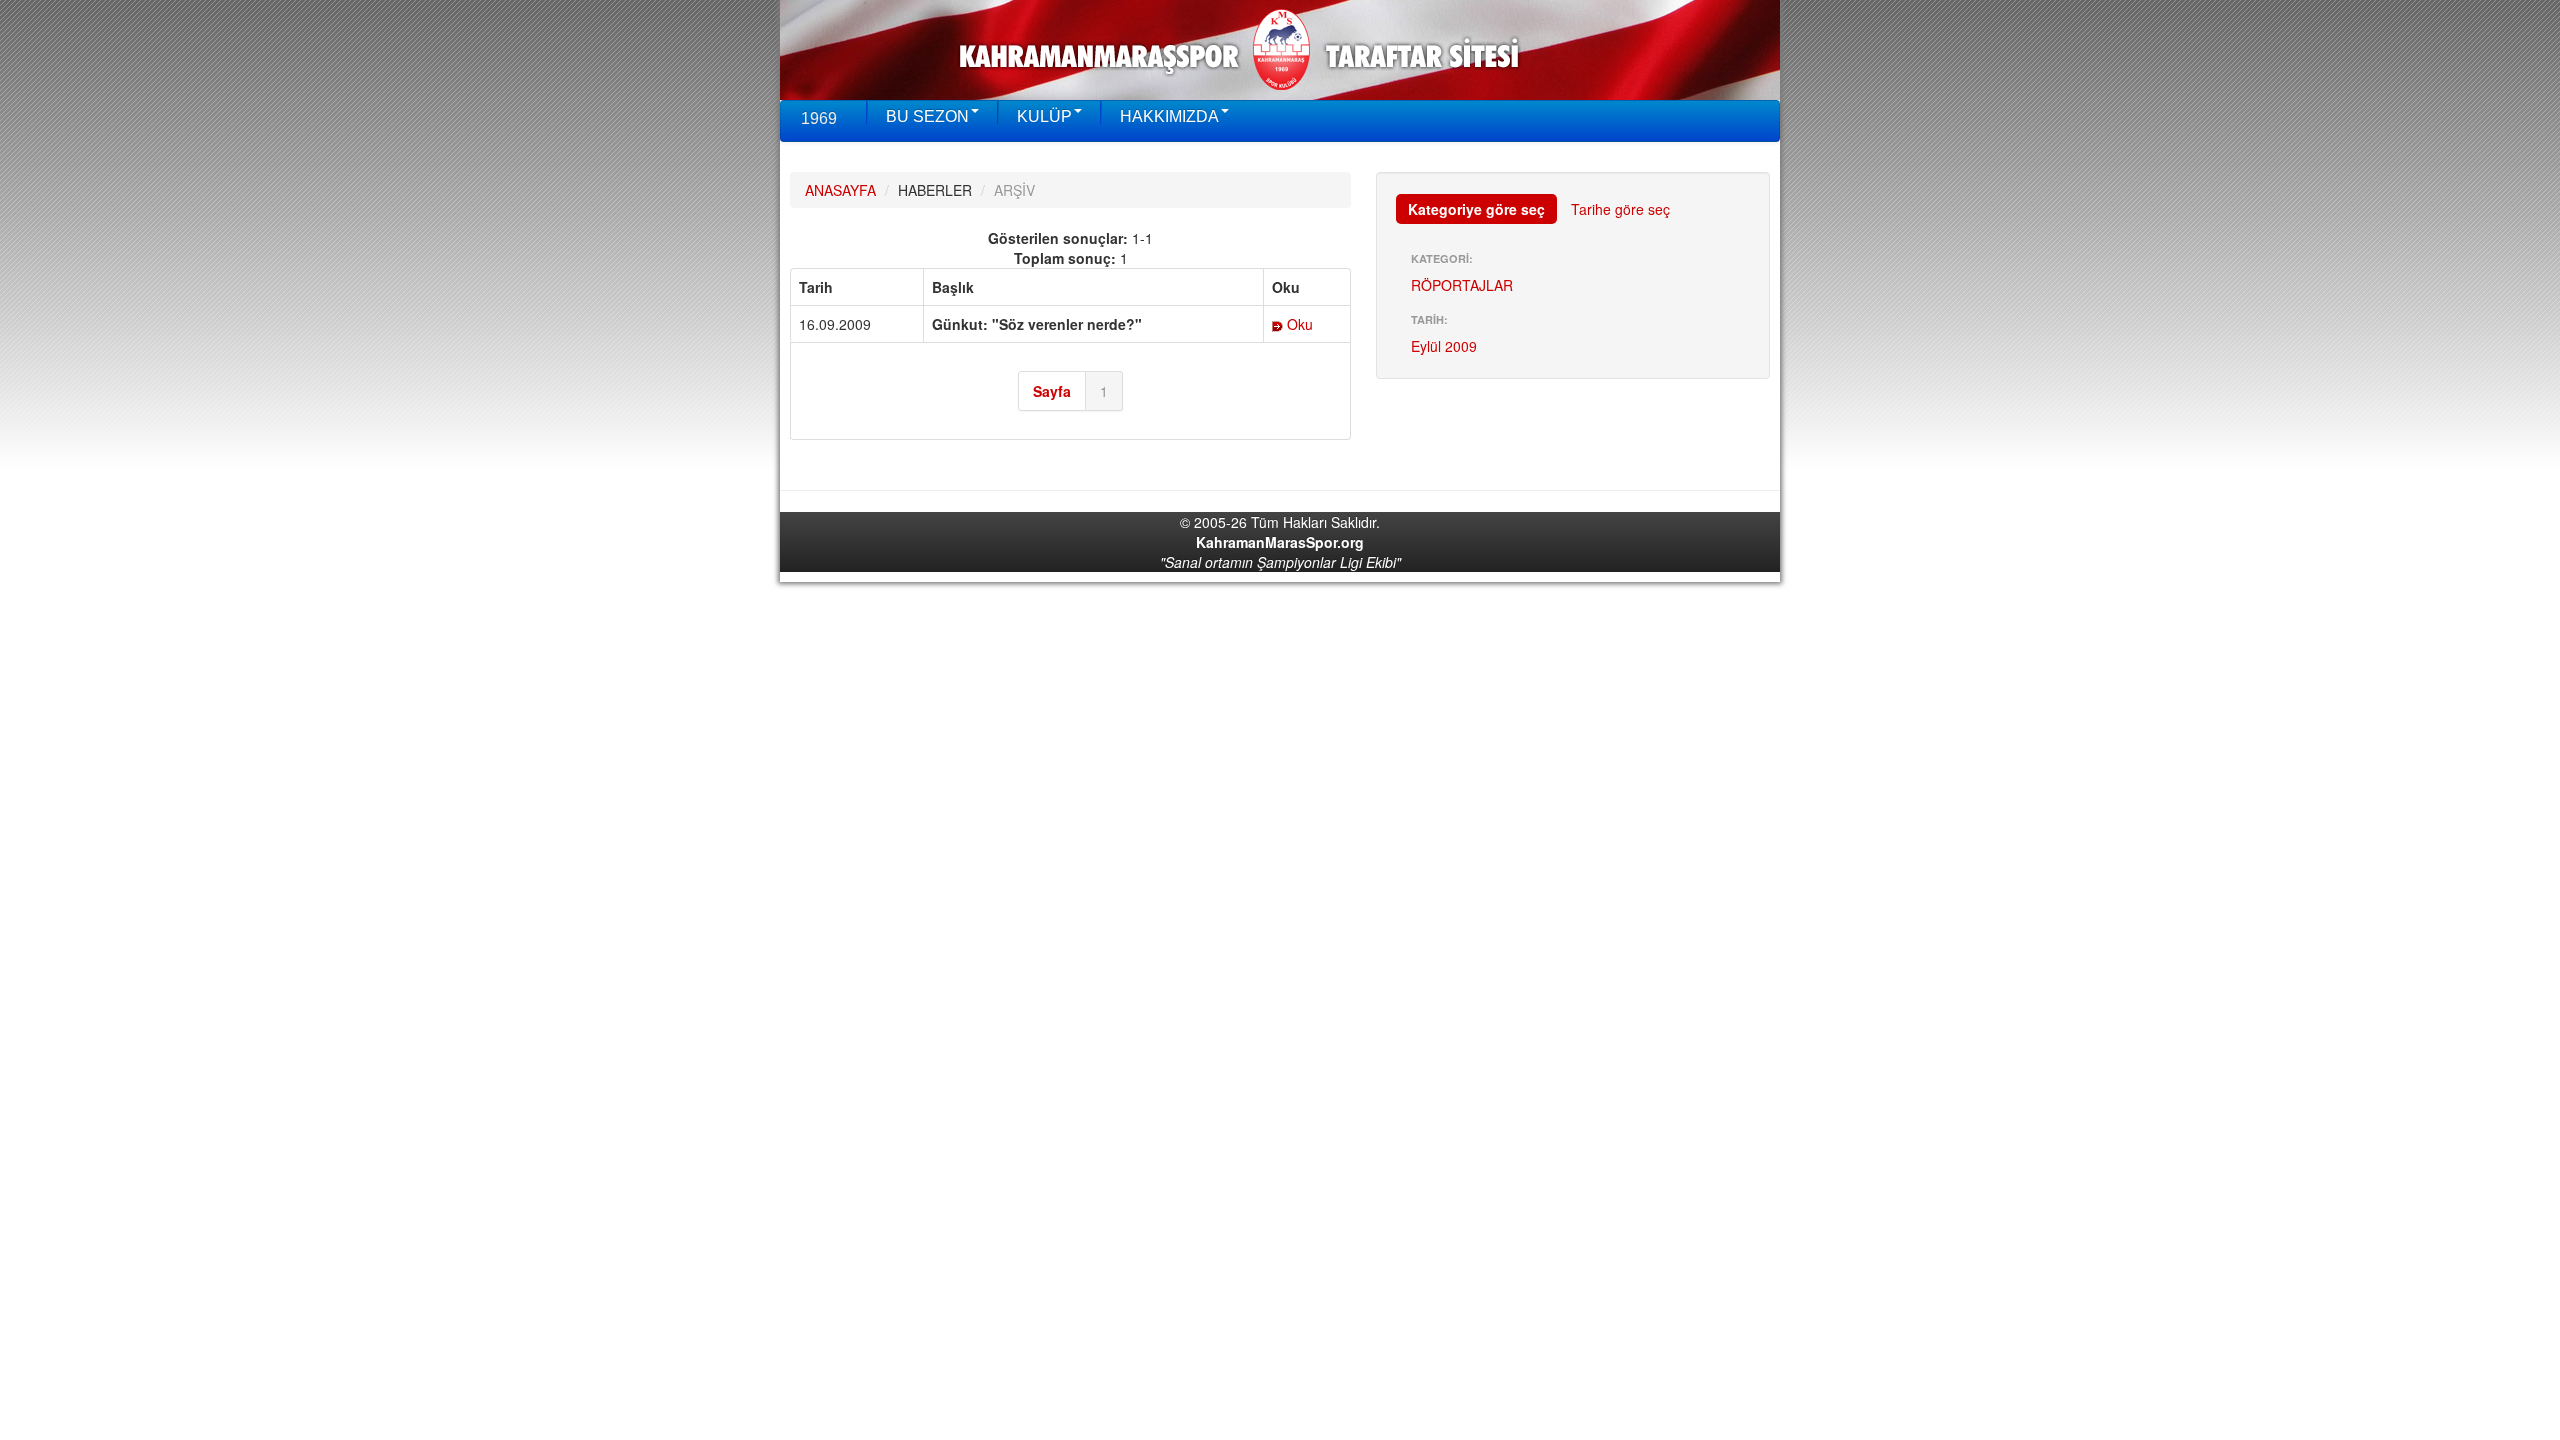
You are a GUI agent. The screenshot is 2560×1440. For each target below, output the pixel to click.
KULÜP (1044, 116)
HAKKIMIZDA (1169, 116)
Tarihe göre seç (1620, 209)
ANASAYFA (840, 190)
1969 (819, 118)
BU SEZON (927, 116)
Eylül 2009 (1444, 346)
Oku (1298, 324)
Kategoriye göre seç (1476, 209)
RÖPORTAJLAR (1462, 285)
